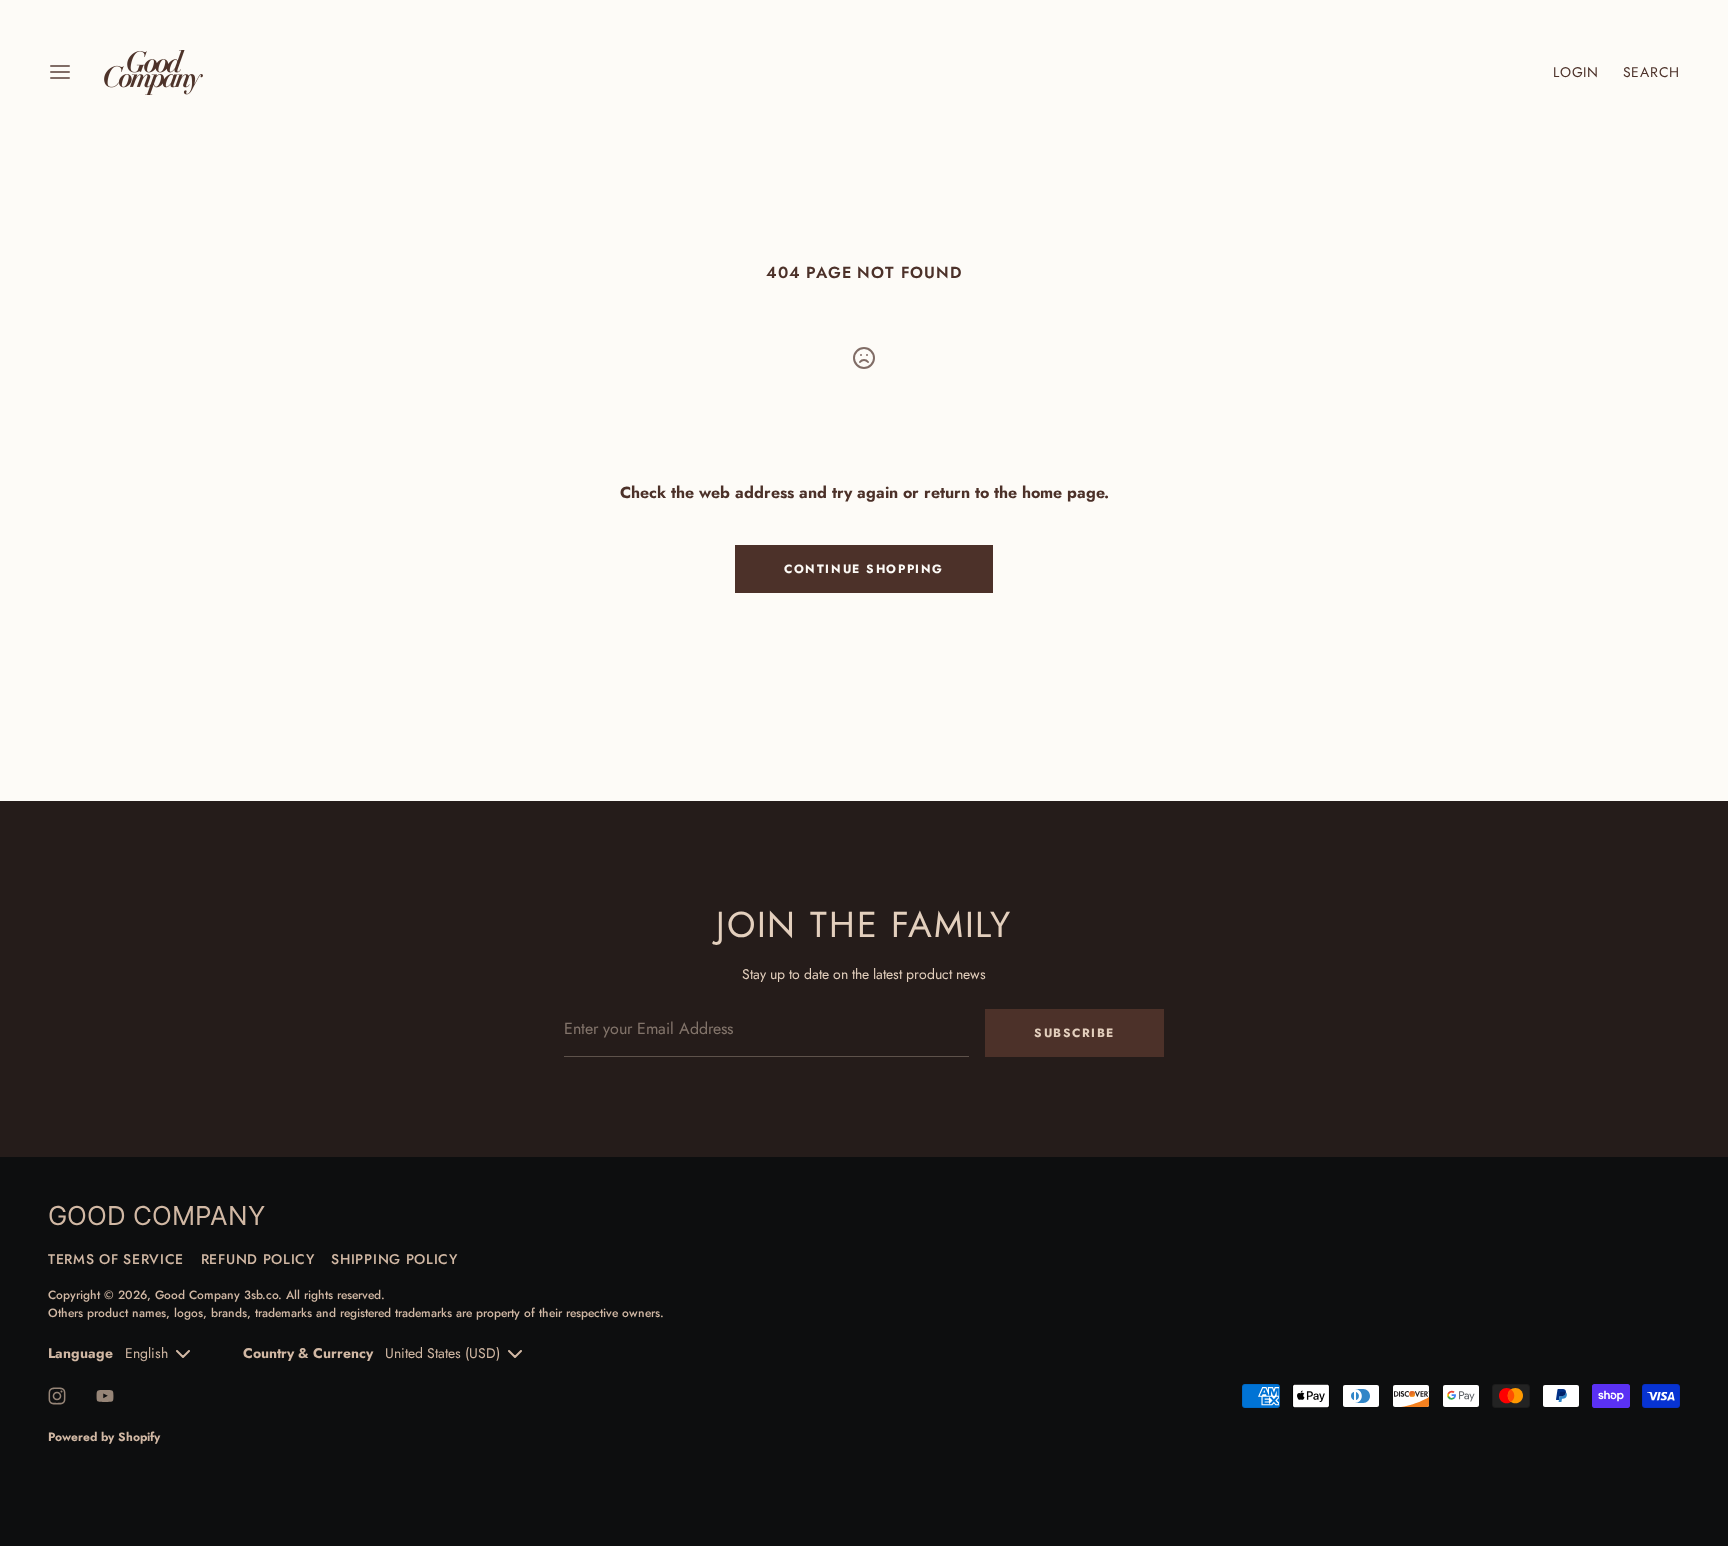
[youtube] (105, 1396)
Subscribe (1074, 1033)
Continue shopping (864, 569)
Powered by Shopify (104, 1437)
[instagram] (57, 1396)
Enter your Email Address (646, 995)
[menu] (60, 72)
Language (80, 1353)
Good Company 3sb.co (216, 1295)
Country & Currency (308, 1353)
